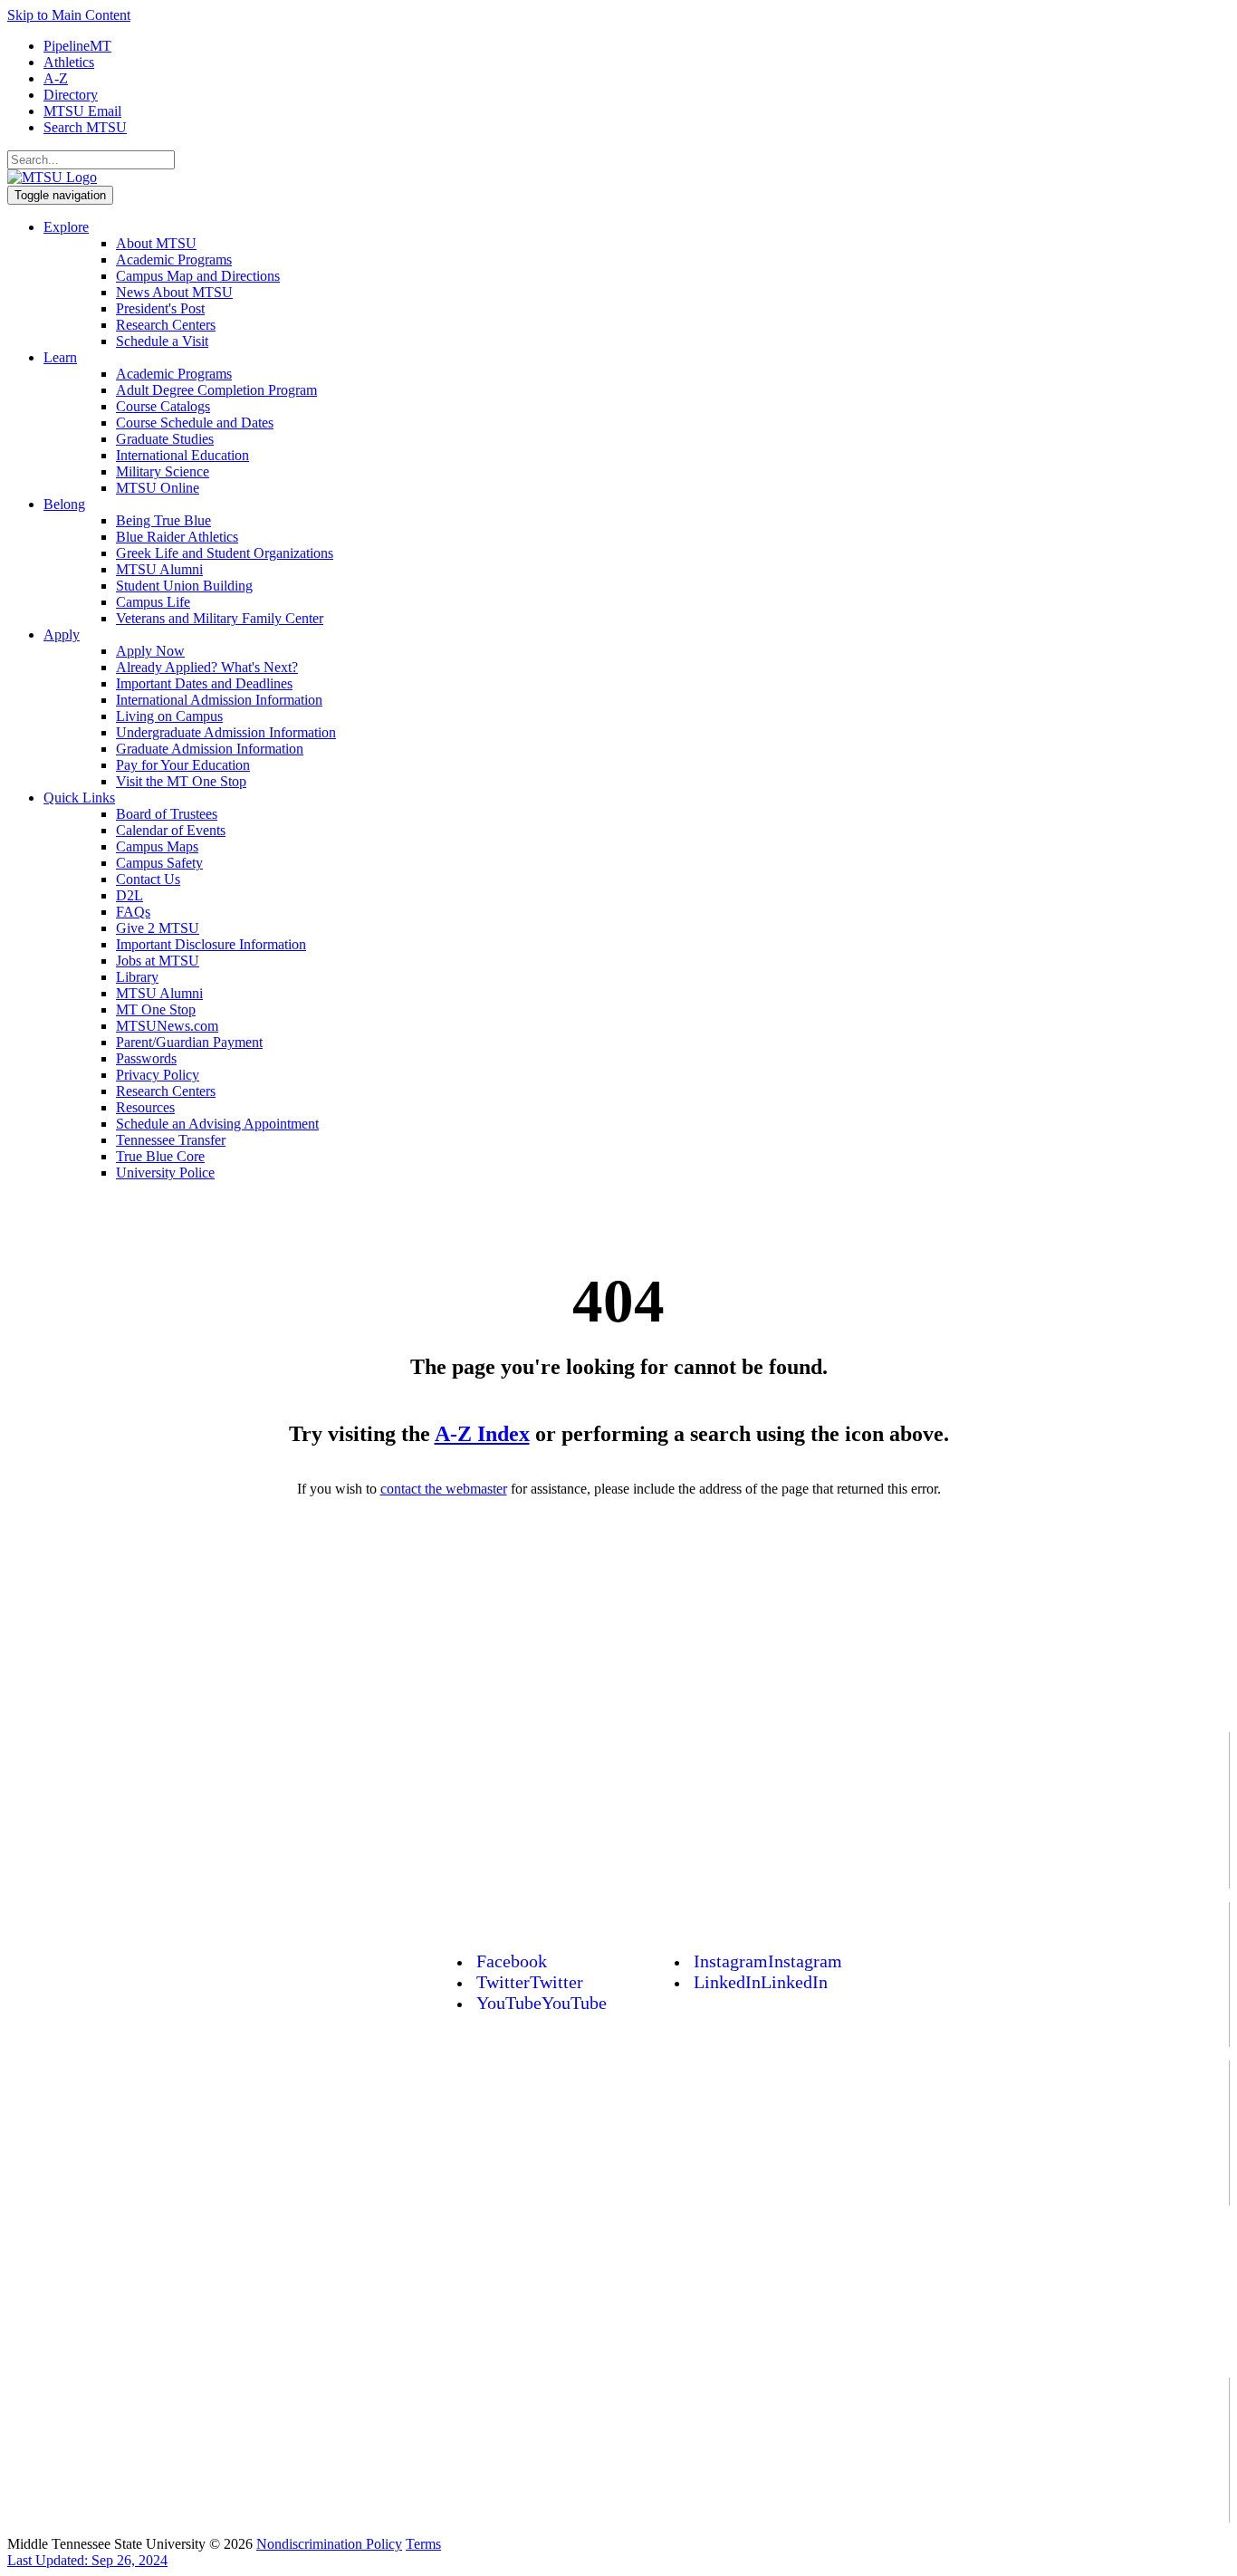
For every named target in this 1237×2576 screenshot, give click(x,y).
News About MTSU (174, 292)
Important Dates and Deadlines (204, 683)
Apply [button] (62, 634)
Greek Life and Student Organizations (225, 553)
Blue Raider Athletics (177, 537)
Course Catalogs (163, 406)
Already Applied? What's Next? (207, 667)
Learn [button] (60, 357)
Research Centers (166, 325)
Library (137, 977)
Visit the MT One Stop (181, 781)
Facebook (512, 1961)
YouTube (542, 2003)
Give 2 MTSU (158, 928)
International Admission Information (219, 700)
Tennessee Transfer (171, 1140)
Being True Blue (163, 520)
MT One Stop (156, 1009)
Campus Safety (159, 863)
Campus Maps (157, 846)
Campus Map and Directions (198, 276)
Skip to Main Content (69, 15)
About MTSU (156, 243)
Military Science (163, 471)
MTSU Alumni (159, 569)
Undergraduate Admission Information (226, 732)
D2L (129, 895)
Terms (423, 2544)
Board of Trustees (167, 814)
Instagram (768, 1961)
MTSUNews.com (167, 1026)
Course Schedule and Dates (195, 423)
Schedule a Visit (162, 341)
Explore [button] (66, 227)
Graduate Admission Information (210, 749)
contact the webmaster (444, 1489)
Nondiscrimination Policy (329, 2544)
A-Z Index (482, 1434)
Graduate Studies (165, 439)
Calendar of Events (171, 830)
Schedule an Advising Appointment (217, 1124)
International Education (182, 455)
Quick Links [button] (79, 798)
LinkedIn (761, 1982)
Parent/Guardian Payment (189, 1042)
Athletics (69, 62)
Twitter (530, 1982)
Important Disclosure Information (211, 944)
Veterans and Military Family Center (220, 618)
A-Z (56, 78)
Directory (71, 95)
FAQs (133, 912)
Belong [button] (64, 504)
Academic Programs (174, 260)
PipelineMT (77, 46)
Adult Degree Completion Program (216, 390)
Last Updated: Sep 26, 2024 (87, 2560)
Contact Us (148, 879)
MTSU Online (158, 488)
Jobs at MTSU (158, 961)
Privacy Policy (158, 1075)
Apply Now (150, 651)
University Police (165, 1173)
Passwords (146, 1058)
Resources (145, 1107)
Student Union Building (184, 586)
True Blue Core (160, 1156)
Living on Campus (169, 716)
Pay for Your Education (183, 765)
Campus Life (153, 602)
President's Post (160, 308)
